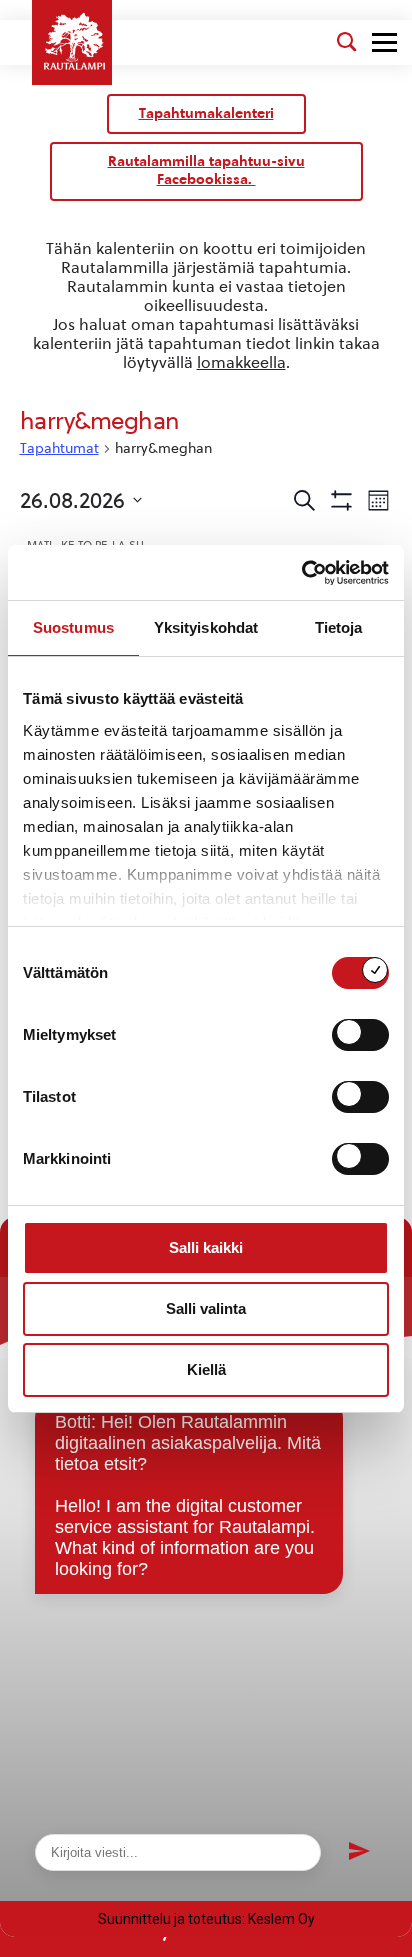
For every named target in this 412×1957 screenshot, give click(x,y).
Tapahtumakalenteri (206, 113)
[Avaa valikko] (384, 42)
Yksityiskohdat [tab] (206, 627)
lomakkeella (241, 362)
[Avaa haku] (347, 42)
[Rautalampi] (72, 42)
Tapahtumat (59, 448)
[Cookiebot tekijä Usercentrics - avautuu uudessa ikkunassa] (301, 573)
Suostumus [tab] (73, 627)
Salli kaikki (206, 1247)
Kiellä (206, 1369)
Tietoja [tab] (339, 627)
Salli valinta (206, 1308)
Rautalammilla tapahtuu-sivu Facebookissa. (206, 170)
